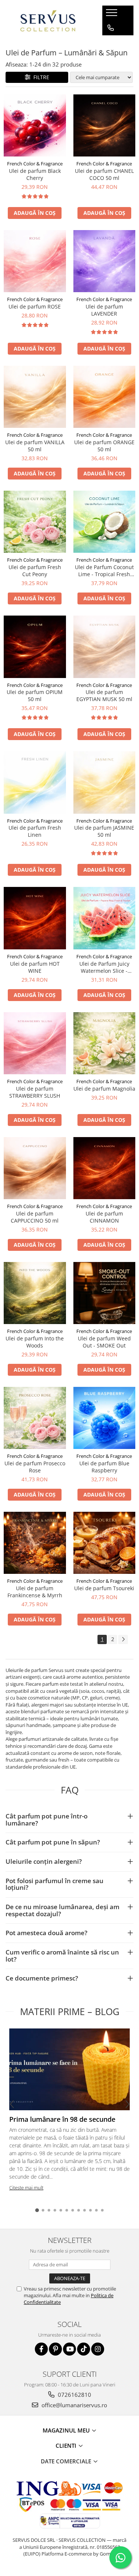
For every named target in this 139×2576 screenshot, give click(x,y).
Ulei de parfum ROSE (35, 306)
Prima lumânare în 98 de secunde (62, 2119)
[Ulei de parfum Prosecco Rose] (35, 1418)
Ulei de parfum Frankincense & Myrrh (35, 1592)
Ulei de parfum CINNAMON (104, 1217)
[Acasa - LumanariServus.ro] (48, 20)
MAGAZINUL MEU (67, 2430)
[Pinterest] (55, 2349)
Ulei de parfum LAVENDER (104, 310)
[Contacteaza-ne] (111, 28)
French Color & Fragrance (35, 164)
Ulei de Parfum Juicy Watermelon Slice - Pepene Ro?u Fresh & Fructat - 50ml (104, 967)
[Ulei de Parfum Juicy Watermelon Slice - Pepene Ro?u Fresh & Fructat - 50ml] (105, 918)
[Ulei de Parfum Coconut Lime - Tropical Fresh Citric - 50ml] (105, 522)
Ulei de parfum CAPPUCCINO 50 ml (35, 1217)
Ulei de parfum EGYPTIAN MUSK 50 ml (104, 695)
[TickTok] (84, 2349)
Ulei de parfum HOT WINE (35, 967)
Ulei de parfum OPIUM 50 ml (35, 695)
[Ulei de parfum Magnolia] (105, 1043)
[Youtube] (69, 2349)
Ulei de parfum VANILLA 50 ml (35, 446)
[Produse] (112, 15)
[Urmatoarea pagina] (123, 1639)
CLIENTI (67, 2446)
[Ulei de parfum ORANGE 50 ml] (105, 397)
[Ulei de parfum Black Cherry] (35, 126)
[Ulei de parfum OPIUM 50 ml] (35, 647)
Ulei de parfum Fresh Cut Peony (35, 571)
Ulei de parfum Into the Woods (35, 1342)
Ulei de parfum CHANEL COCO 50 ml (104, 174)
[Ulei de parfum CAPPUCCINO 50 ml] (35, 1168)
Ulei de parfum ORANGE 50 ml (104, 446)
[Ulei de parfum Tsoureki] (105, 1543)
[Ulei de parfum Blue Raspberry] (105, 1418)
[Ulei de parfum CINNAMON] (105, 1168)
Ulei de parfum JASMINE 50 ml (104, 831)
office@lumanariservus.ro (74, 2405)
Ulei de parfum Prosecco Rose (35, 1467)
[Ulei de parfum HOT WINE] (35, 918)
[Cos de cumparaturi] (110, 43)
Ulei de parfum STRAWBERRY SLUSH (35, 1092)
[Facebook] (41, 2349)
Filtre (40, 77)
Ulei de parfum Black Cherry (35, 174)
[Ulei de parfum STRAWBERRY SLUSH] (35, 1043)
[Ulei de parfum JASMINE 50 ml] (105, 782)
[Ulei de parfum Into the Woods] (35, 1293)
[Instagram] (98, 2349)
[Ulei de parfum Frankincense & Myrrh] (35, 1543)
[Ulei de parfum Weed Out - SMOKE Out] (105, 1293)
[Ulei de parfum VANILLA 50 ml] (35, 397)
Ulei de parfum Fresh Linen (35, 831)
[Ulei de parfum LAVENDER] (105, 261)
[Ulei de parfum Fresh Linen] (35, 782)
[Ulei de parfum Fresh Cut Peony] (35, 522)
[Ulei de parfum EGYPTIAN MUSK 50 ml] (105, 647)
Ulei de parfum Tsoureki (104, 1588)
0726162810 (74, 2395)
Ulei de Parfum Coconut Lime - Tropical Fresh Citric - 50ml (104, 571)
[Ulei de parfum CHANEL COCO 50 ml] (105, 126)
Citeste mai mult (26, 2188)
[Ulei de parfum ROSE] (35, 261)
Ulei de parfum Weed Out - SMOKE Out (104, 1342)
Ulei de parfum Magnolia (104, 1089)
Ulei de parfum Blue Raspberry (104, 1467)
